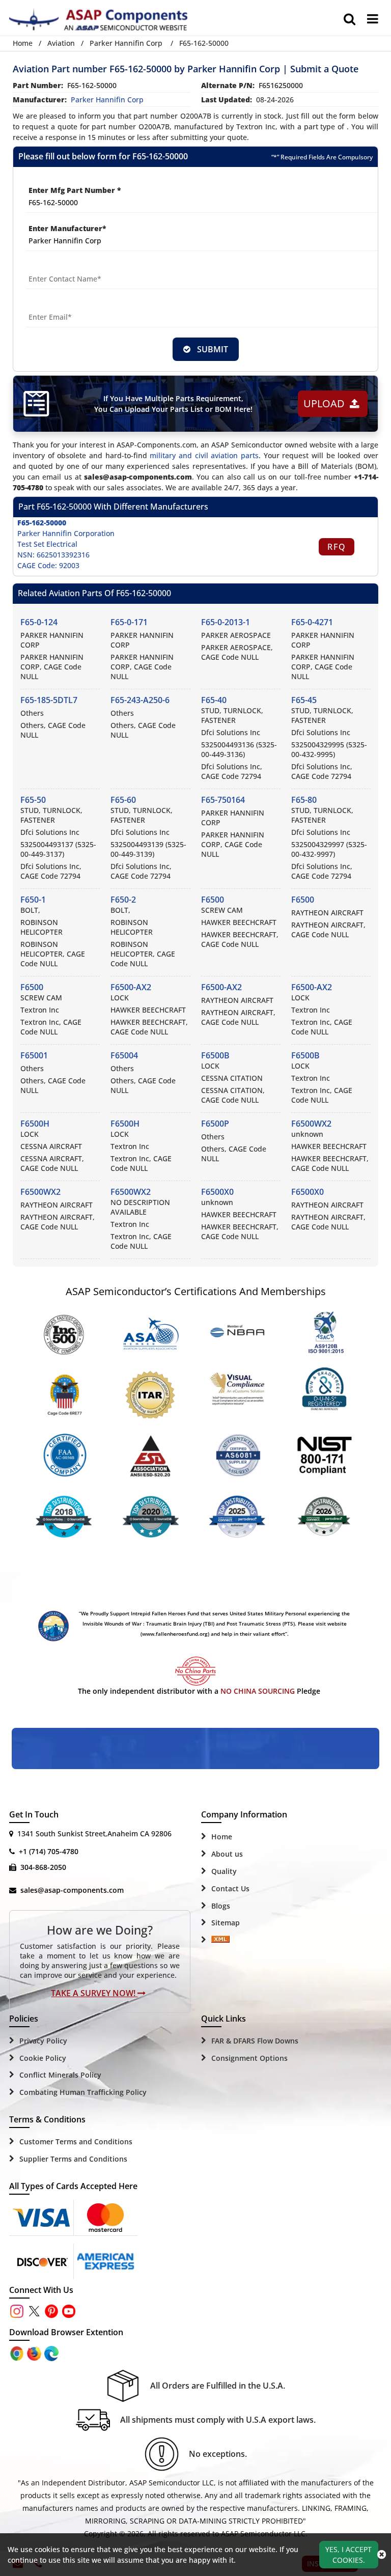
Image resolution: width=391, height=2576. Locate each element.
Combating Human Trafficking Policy (83, 2092)
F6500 (213, 900)
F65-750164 (223, 800)
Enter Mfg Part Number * (75, 190)
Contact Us (230, 1888)
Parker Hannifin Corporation (66, 533)
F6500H (35, 1124)
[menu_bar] (373, 19)
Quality (224, 1871)
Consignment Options (249, 2058)
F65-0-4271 (312, 622)
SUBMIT (211, 349)
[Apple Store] (18, 2352)
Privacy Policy (43, 2041)
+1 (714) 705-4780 (49, 1851)
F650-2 (123, 900)
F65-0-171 (129, 622)
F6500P (215, 1124)
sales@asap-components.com (72, 1890)
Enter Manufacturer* (67, 228)
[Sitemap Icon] (220, 1940)
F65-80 (304, 800)
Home (23, 43)
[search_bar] (350, 19)
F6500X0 (217, 1192)
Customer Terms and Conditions (76, 2141)
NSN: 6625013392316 (53, 555)
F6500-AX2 (131, 987)
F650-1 (33, 900)
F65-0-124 (39, 622)
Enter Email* (49, 305)
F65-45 (304, 700)
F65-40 (214, 700)
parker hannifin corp (107, 100)
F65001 (34, 1055)
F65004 (124, 1055)
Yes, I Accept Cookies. (348, 2555)
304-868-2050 (43, 1867)
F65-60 (123, 800)
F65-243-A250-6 (140, 700)
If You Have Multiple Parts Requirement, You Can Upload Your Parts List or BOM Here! (173, 404)
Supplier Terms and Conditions (73, 2159)
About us (227, 1854)
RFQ (337, 547)
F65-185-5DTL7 (49, 700)
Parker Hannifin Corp (126, 43)
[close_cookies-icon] (382, 2555)
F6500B (215, 1055)
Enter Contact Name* (65, 267)
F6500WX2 (311, 1124)
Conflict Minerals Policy (60, 2075)
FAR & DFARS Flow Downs (255, 2041)
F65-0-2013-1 (226, 622)
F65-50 (33, 800)
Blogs (221, 1906)
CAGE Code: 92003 (48, 565)
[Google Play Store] (35, 2352)
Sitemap (226, 1923)
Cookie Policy (43, 2058)
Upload (327, 403)
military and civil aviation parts (204, 455)
